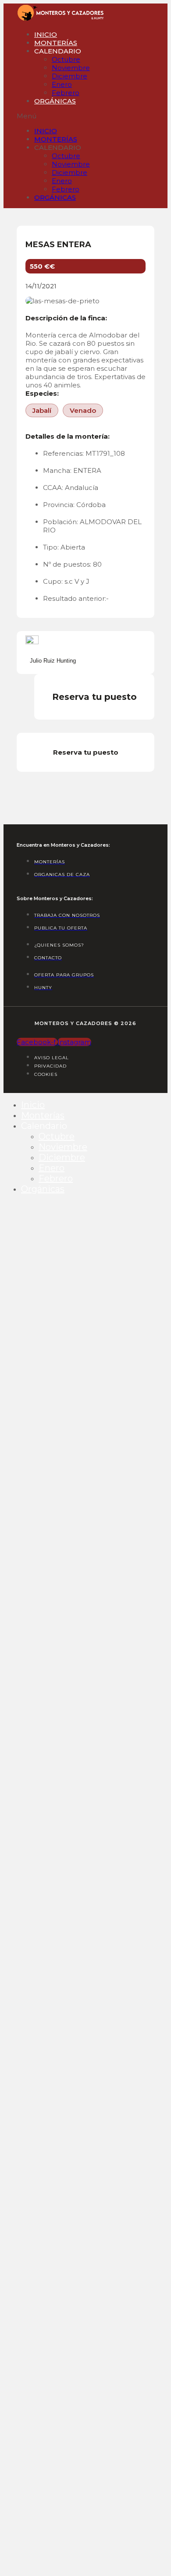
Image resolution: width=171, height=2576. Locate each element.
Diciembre (69, 76)
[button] (30, 116)
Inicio (46, 34)
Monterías (56, 43)
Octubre (66, 59)
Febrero (66, 93)
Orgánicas (55, 101)
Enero (62, 84)
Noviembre (71, 68)
